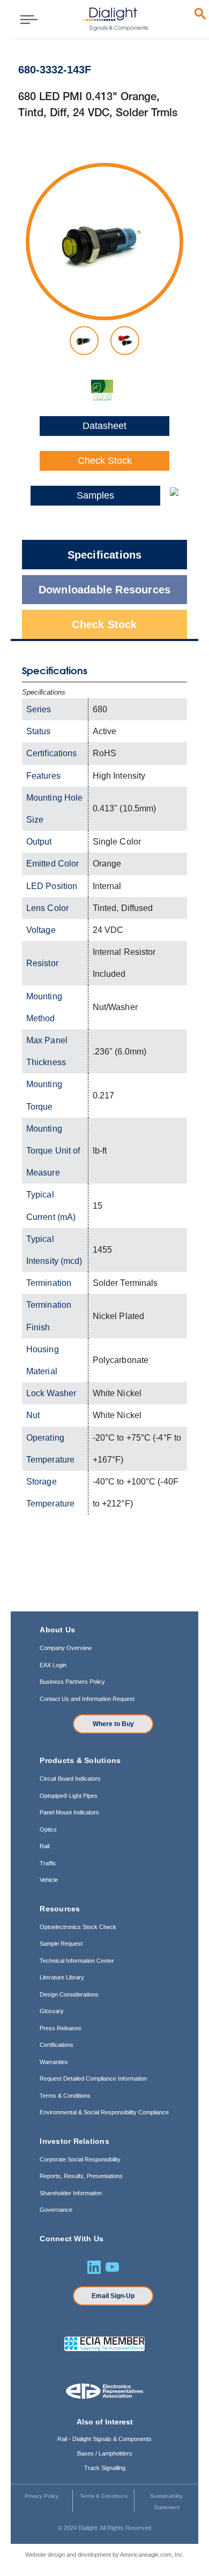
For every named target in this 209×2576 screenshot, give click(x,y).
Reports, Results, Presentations (81, 2176)
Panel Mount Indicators (69, 1812)
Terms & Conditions (65, 2096)
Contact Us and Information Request (87, 1699)
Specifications (105, 555)
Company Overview (66, 1648)
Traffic (48, 1863)
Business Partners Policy (72, 1682)
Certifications (57, 2045)
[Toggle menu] (25, 19)
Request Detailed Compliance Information (93, 2078)
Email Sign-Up (113, 2296)
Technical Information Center (77, 1961)
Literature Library (62, 1977)
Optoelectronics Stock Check (78, 1927)
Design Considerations (69, 1994)
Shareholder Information (71, 2193)
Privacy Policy (42, 2496)
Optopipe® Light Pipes (69, 1796)
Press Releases (61, 2028)
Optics (48, 1829)
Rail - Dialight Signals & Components (104, 2439)
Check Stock (105, 461)
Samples (95, 495)
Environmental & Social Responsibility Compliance (104, 2112)
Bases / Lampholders (105, 2453)
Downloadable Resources (104, 590)
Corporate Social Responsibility (80, 2159)
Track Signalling (105, 2468)
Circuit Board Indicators (70, 1779)
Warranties (54, 2062)
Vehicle (49, 1880)
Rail (44, 1846)
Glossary (52, 2011)
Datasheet (104, 426)
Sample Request (61, 1944)
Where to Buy (113, 1724)
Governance (56, 2210)
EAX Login (53, 1665)
